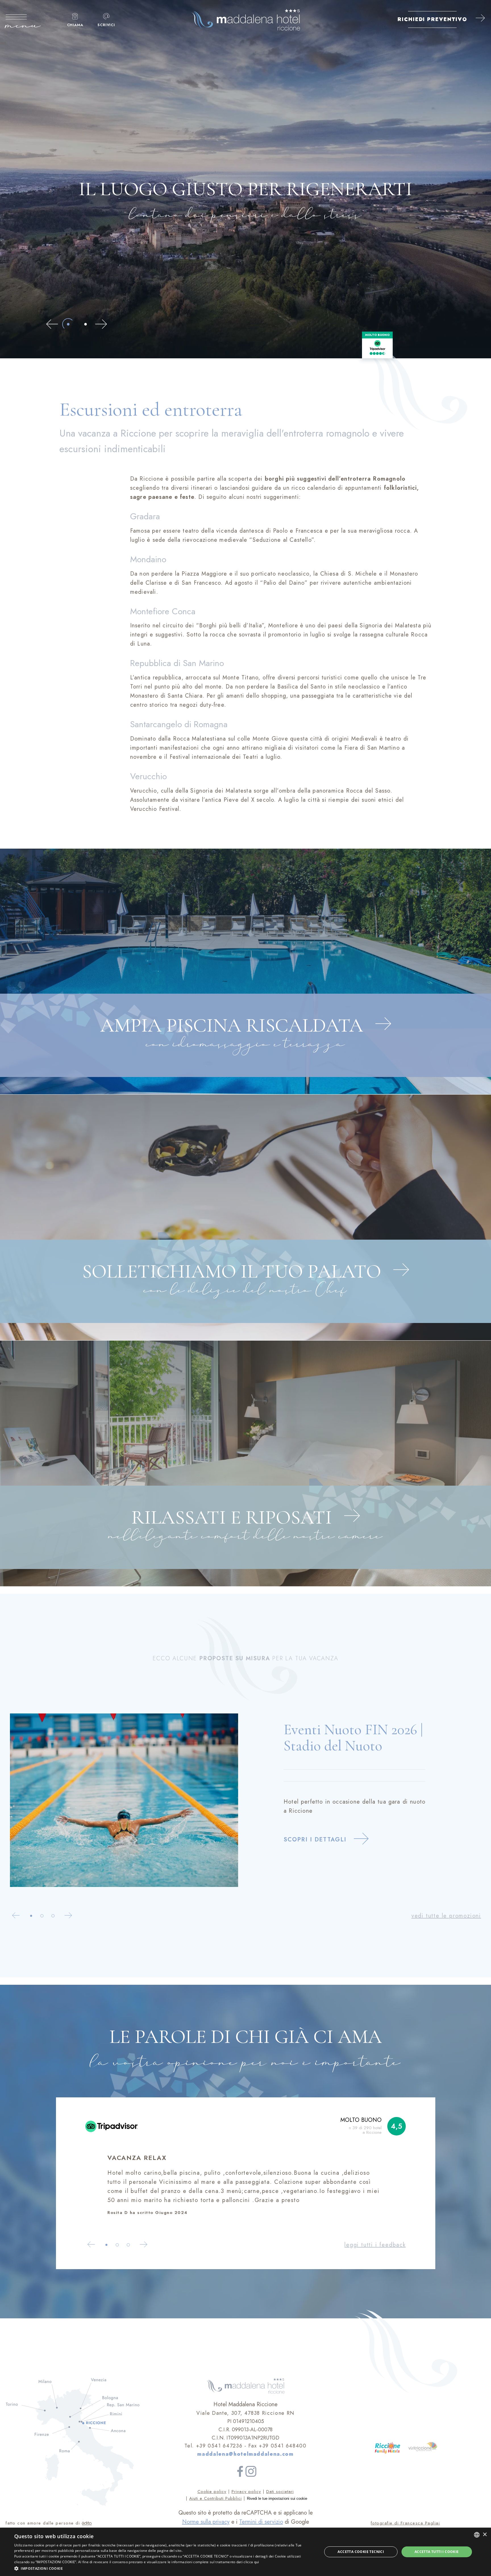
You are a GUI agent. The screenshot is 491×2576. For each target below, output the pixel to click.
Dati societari (280, 2492)
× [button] (485, 2535)
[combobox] (477, 2535)
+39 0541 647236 (219, 2446)
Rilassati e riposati (234, 1517)
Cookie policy (212, 2492)
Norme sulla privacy (206, 2522)
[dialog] (246, 2552)
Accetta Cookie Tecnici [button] (361, 2552)
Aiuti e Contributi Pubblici (216, 2498)
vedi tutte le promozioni (446, 1916)
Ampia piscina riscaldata (234, 1025)
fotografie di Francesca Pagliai (405, 2523)
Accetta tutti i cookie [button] (437, 2552)
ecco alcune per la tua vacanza (245, 1658)
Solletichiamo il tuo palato (234, 1271)
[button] (164, 2568)
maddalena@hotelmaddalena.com (245, 2454)
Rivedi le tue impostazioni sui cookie (277, 2499)
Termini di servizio (261, 2522)
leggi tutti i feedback (375, 2245)
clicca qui (251, 2562)
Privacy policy (246, 2492)
